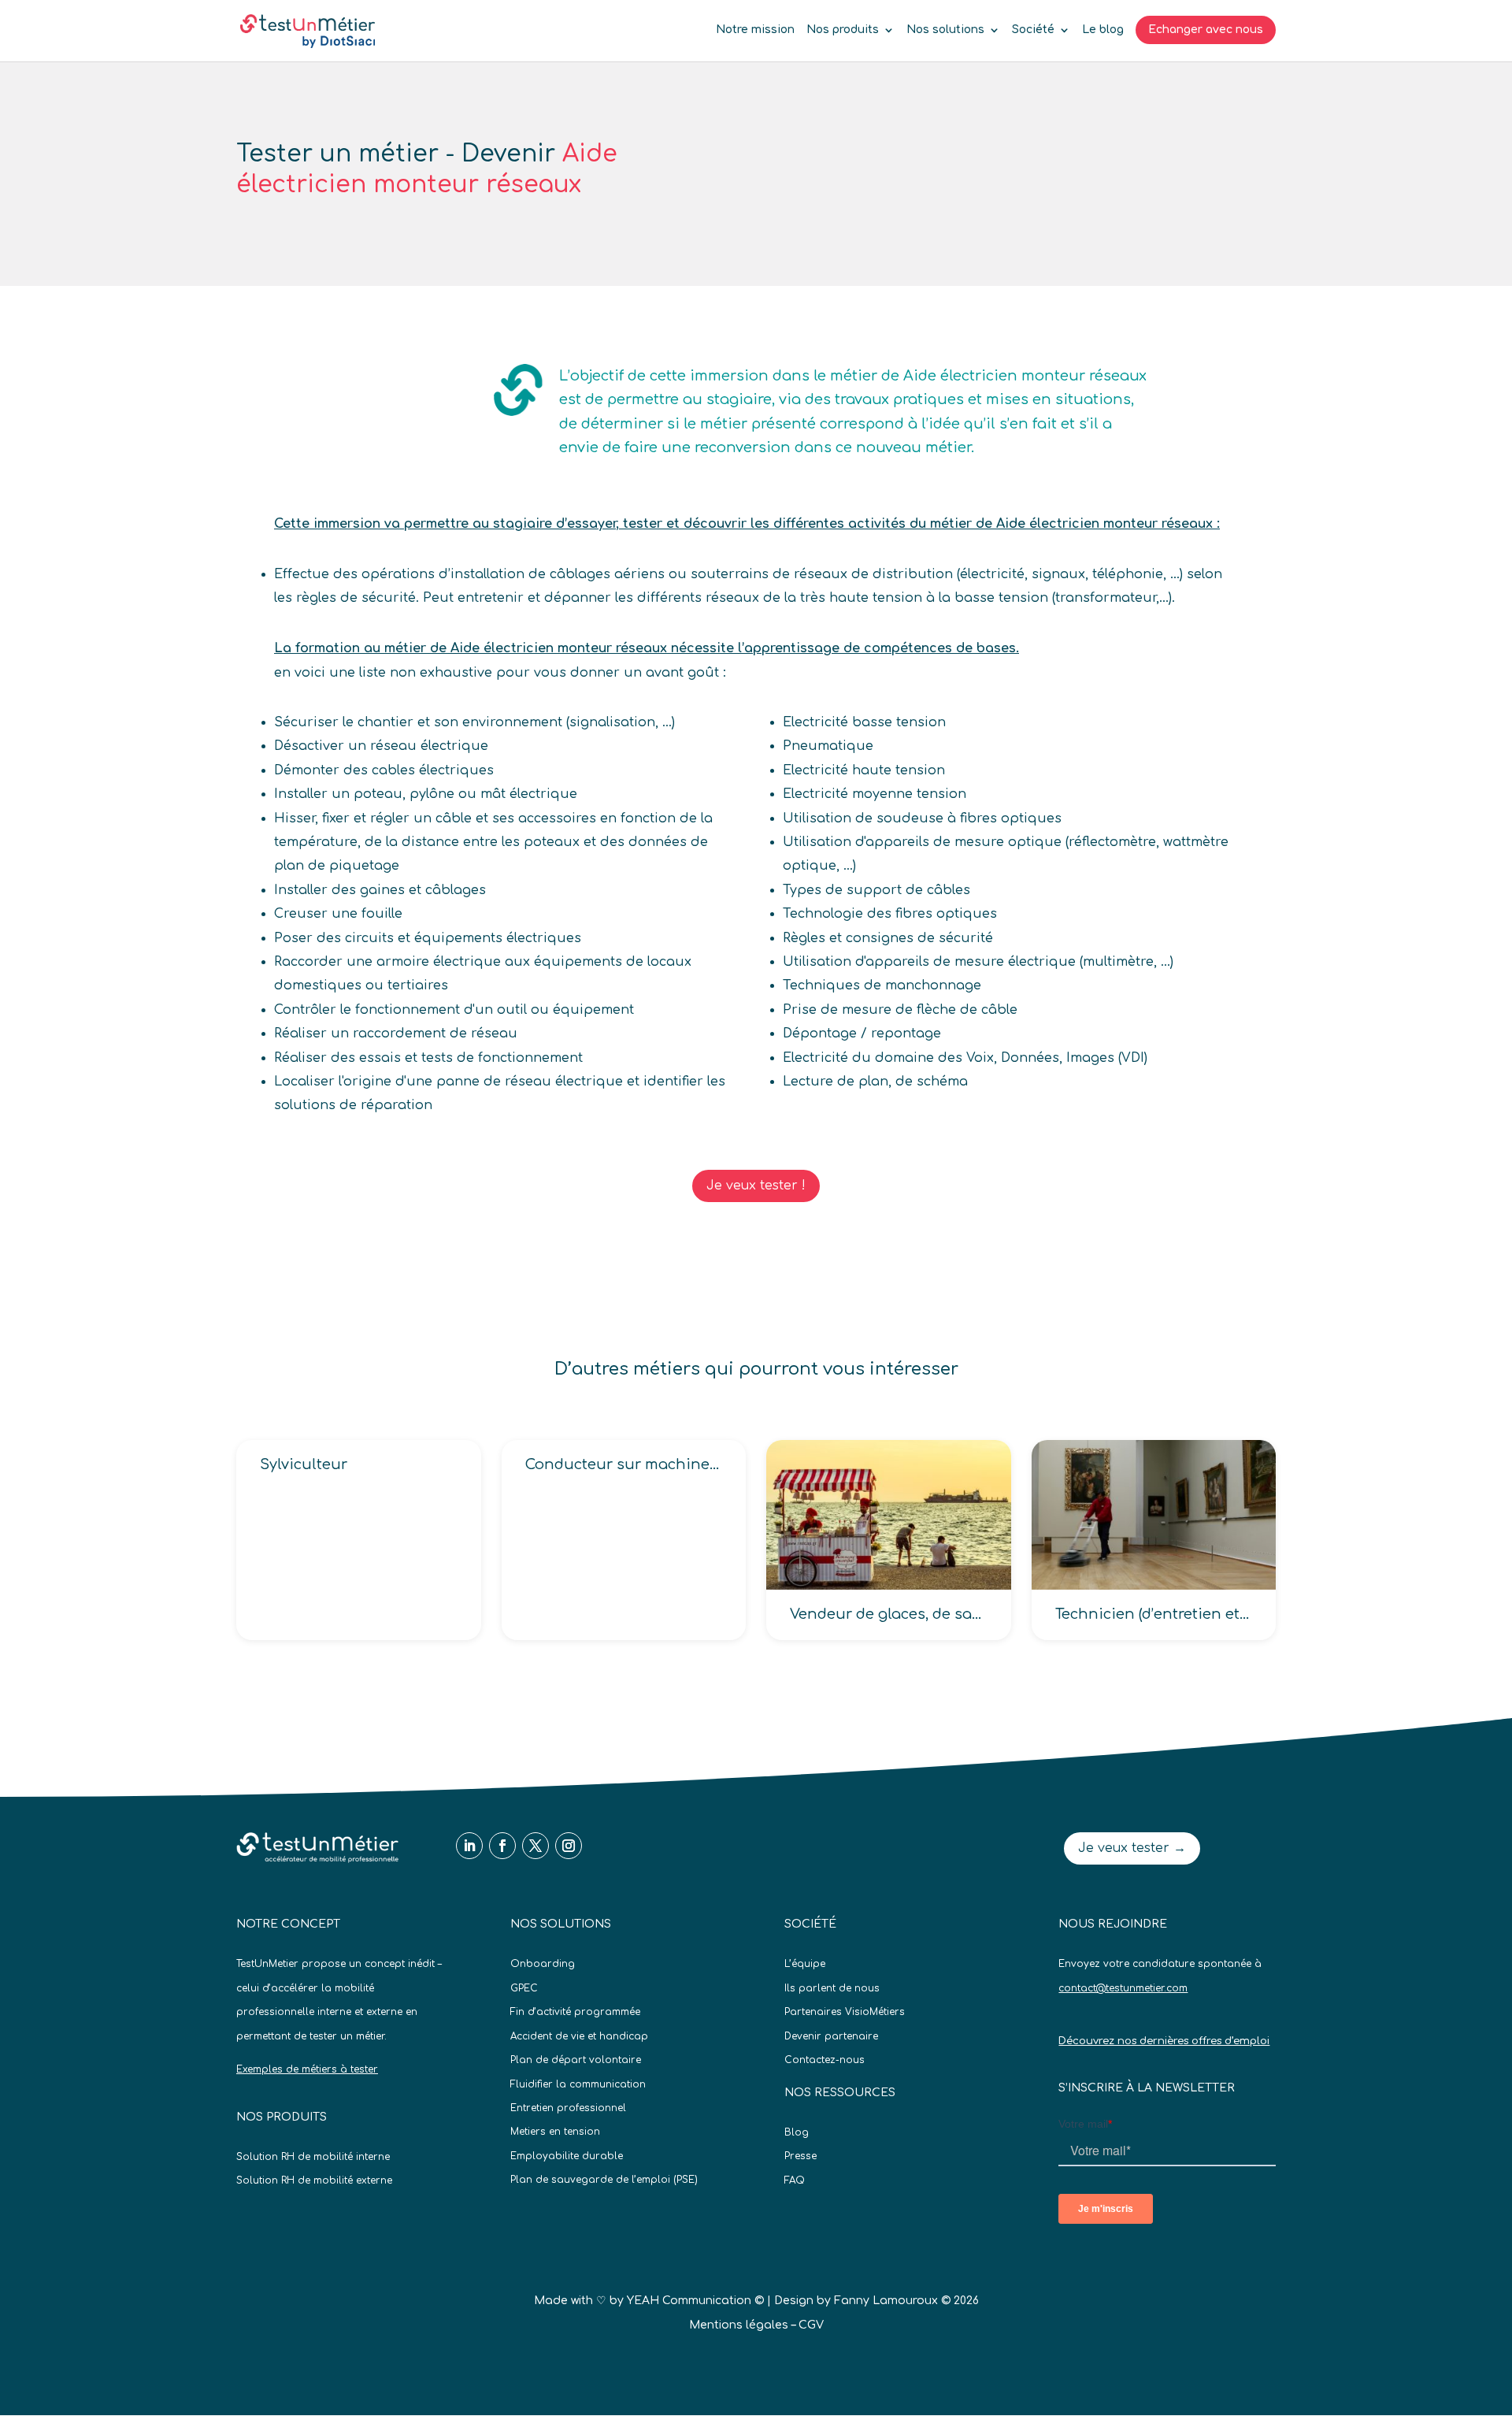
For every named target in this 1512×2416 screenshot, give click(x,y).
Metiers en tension (555, 2132)
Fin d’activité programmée (575, 2012)
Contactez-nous (825, 2060)
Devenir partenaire (831, 2036)
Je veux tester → (1132, 1848)
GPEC (524, 1988)
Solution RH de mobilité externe (314, 2180)
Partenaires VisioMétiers (845, 2012)
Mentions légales (739, 2325)
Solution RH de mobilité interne (313, 2157)
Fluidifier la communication (578, 2084)
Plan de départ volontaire (576, 2060)
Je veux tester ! (756, 1186)
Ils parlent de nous (832, 1988)
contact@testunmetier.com (1123, 1988)
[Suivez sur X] (535, 1846)
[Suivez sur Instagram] (569, 1846)
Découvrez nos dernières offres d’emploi (1164, 2041)
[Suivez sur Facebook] (502, 1846)
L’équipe (805, 1964)
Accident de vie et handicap (579, 2036)
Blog (797, 2132)
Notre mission (755, 30)
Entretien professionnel (568, 2108)
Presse (800, 2156)
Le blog (1103, 30)
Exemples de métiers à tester (307, 2069)
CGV (811, 2325)
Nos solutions (945, 30)
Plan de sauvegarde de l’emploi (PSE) (604, 2180)
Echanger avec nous (1206, 30)
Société (1033, 30)
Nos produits (843, 30)
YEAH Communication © (695, 2301)
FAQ (795, 2180)
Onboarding (543, 1964)
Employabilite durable (567, 2156)
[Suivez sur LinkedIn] (469, 1846)
